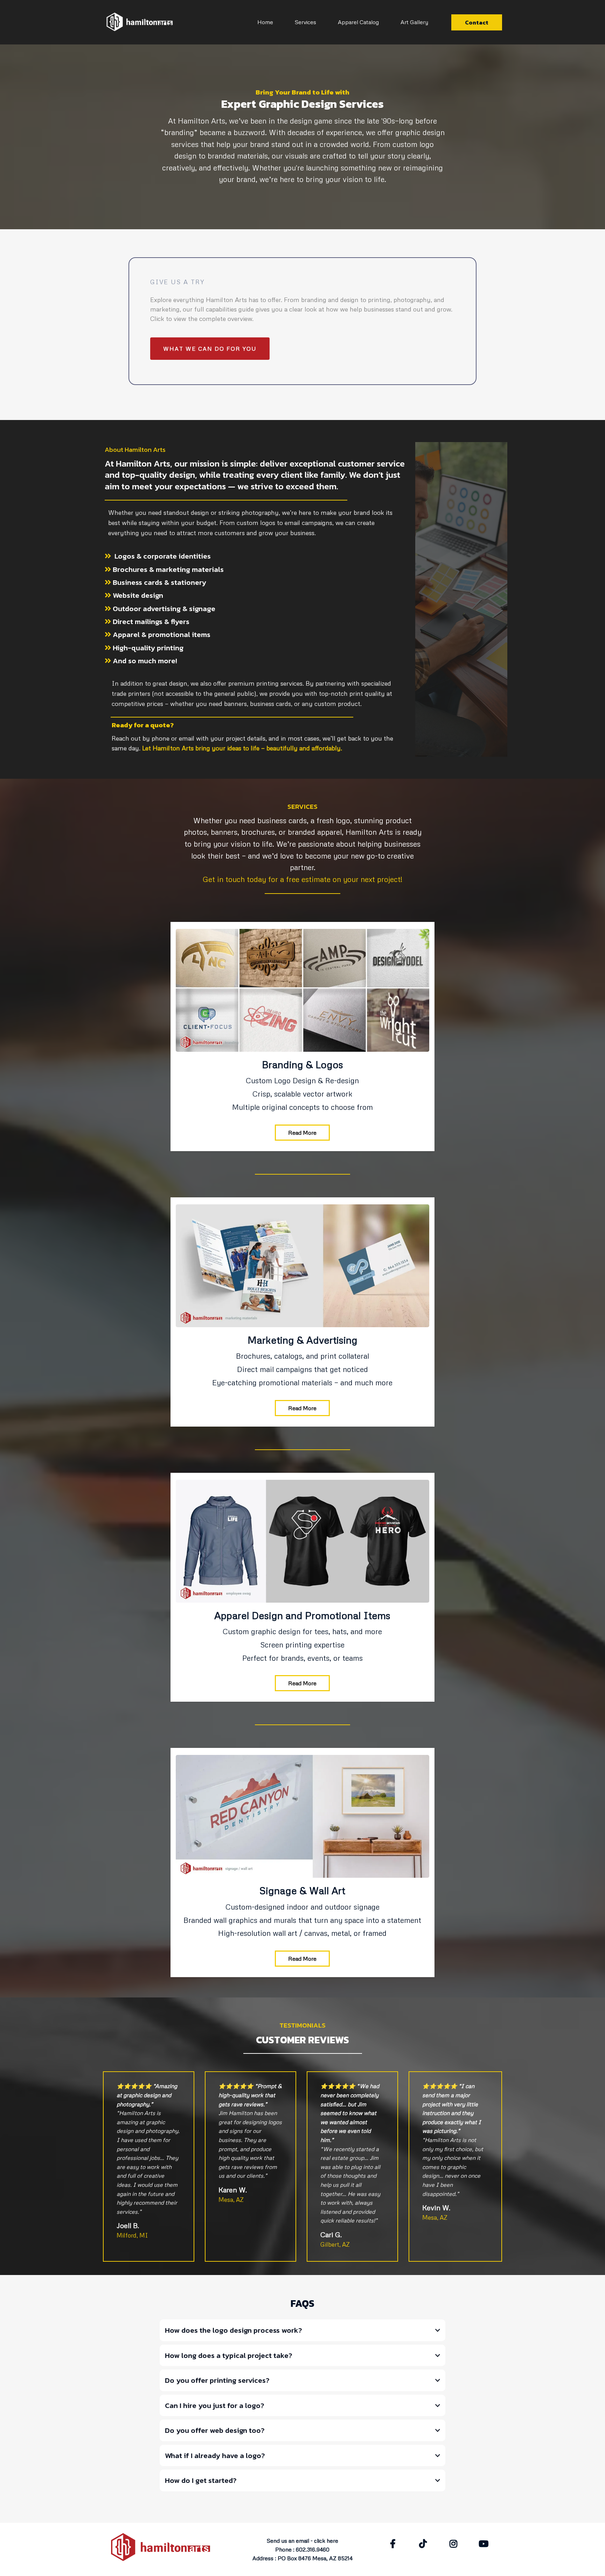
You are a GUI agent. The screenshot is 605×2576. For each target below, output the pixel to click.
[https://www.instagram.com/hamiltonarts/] (455, 2544)
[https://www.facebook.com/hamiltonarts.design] (395, 2544)
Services (305, 22)
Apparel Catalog (358, 22)
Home (265, 22)
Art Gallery (414, 22)
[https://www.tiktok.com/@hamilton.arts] (425, 2544)
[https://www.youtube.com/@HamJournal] (485, 2544)
